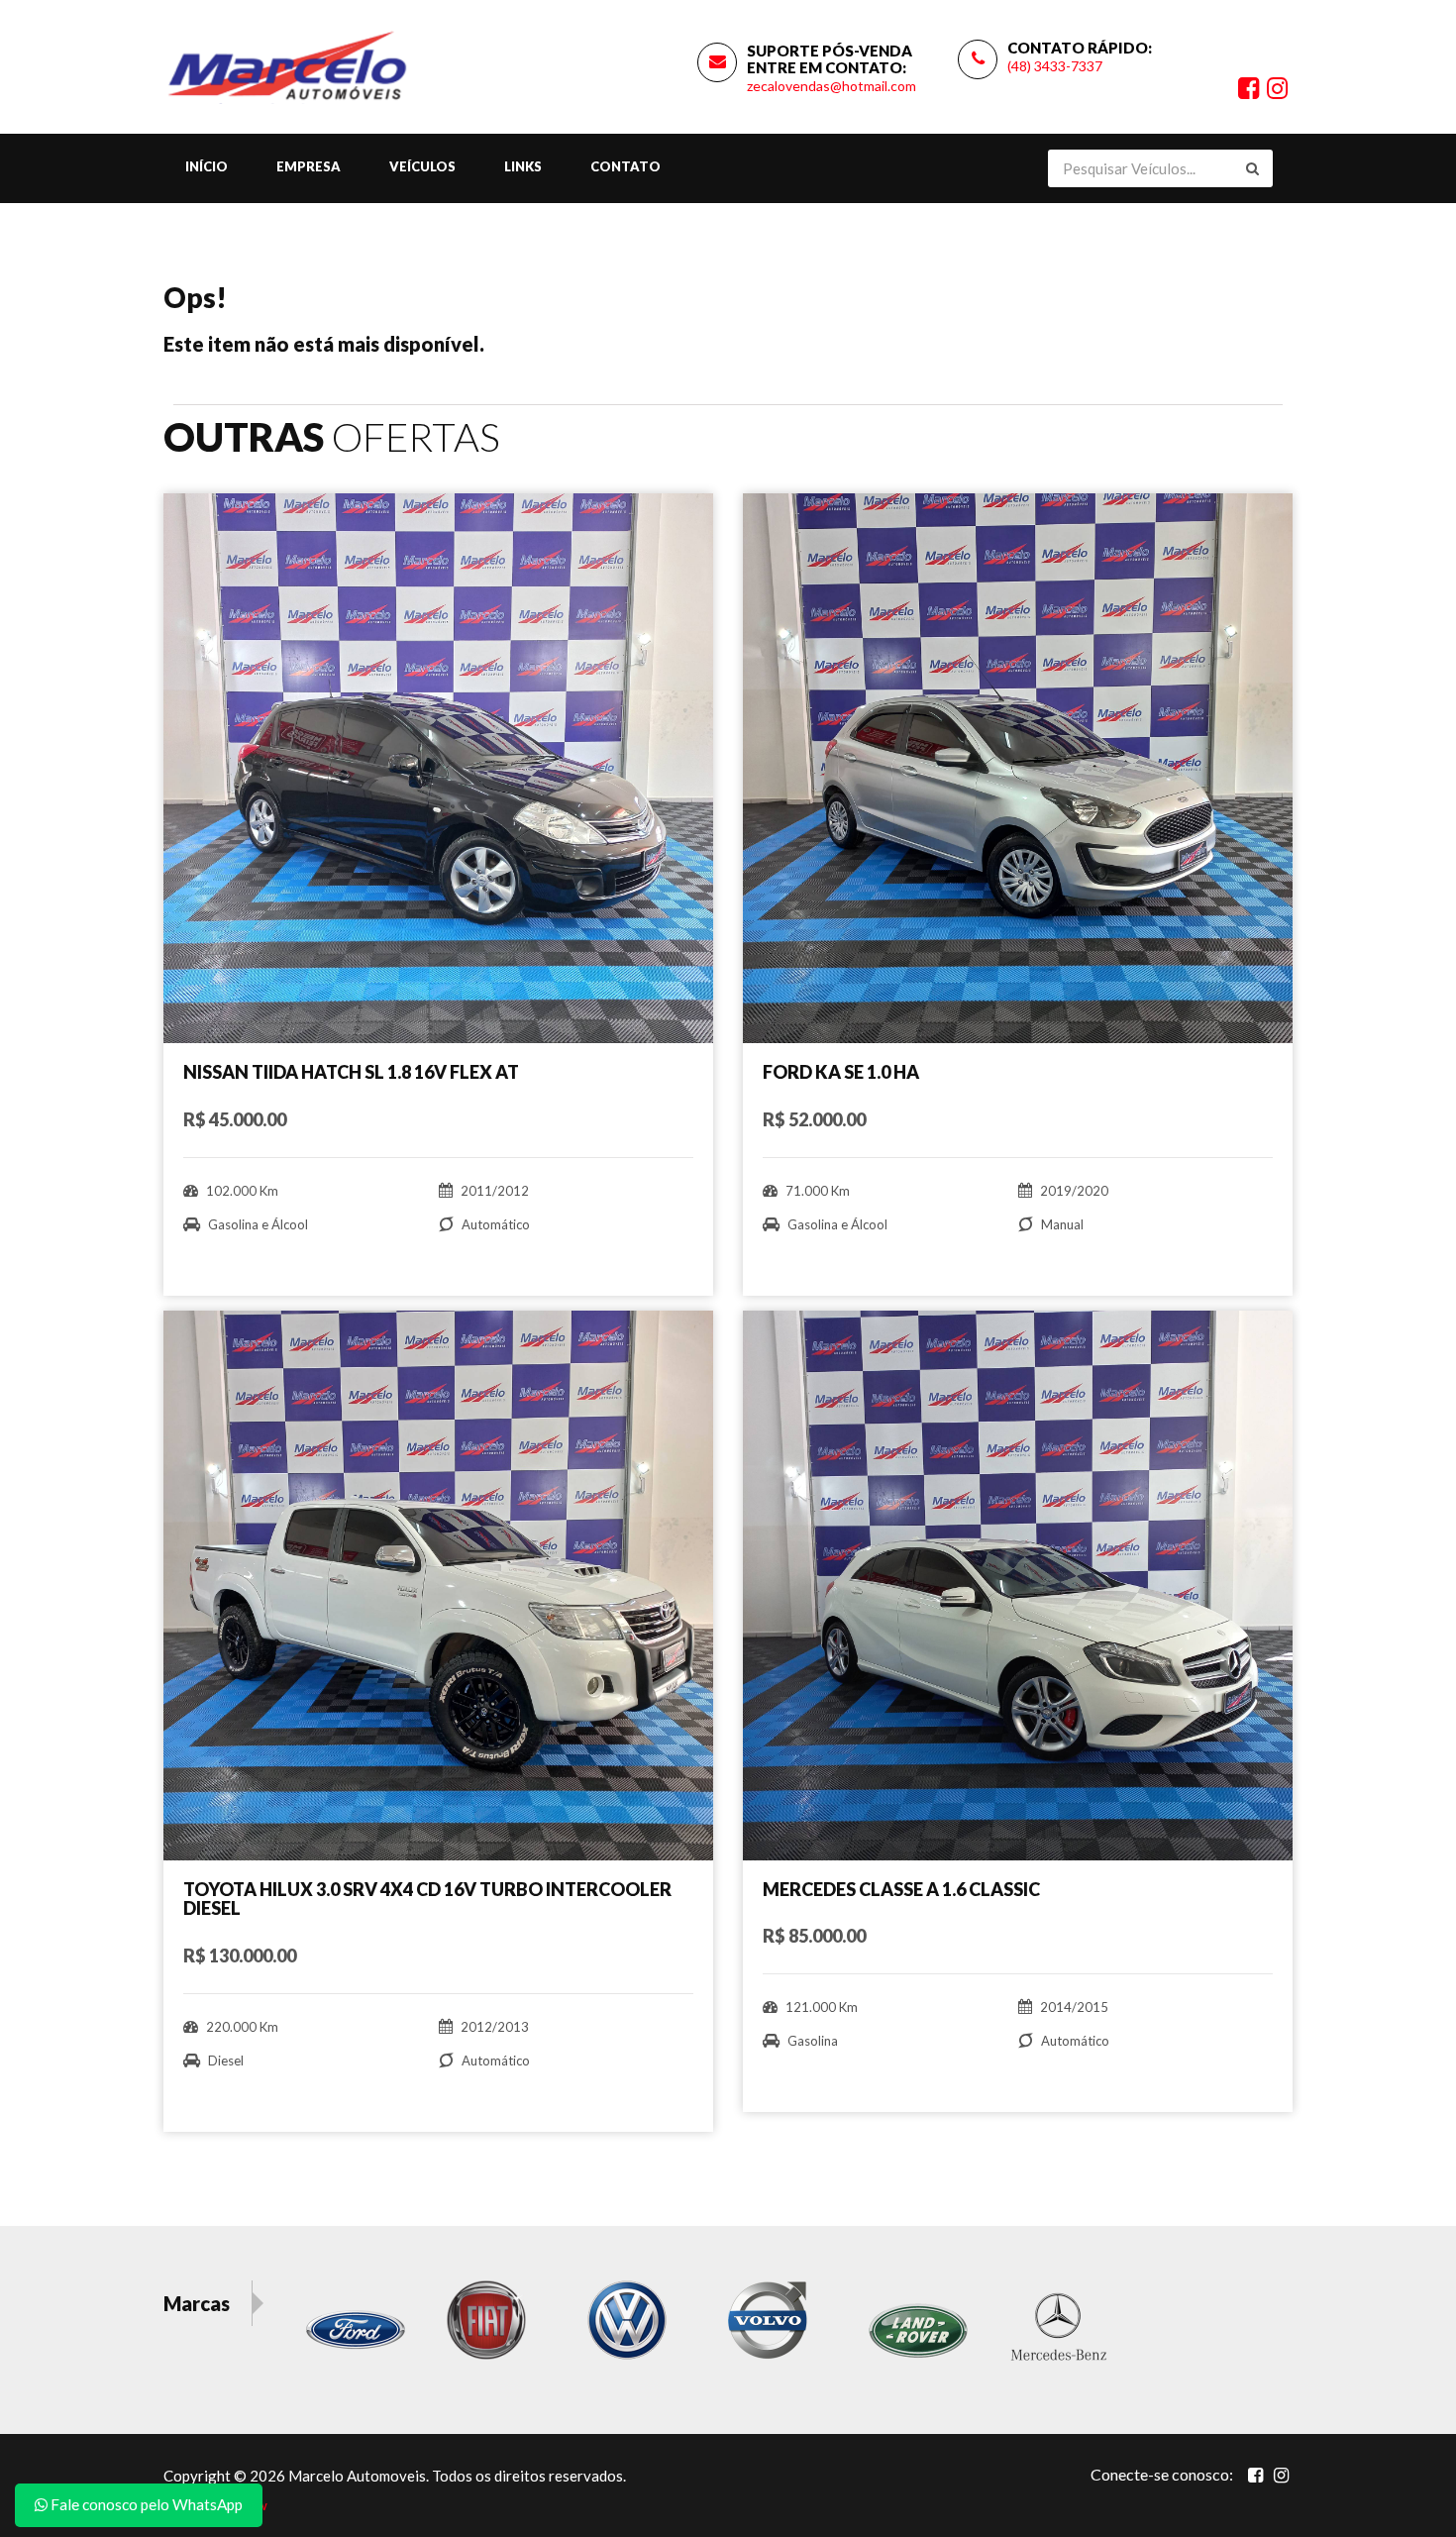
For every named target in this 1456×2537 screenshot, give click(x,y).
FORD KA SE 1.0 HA (841, 1072)
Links (523, 166)
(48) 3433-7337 (1055, 66)
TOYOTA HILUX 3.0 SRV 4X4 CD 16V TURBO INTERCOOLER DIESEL (427, 1899)
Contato (625, 166)
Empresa (309, 166)
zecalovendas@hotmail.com (832, 86)
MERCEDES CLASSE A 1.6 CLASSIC (901, 1889)
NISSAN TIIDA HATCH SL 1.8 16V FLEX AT (351, 1072)
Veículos (422, 166)
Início (207, 166)
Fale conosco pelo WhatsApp (145, 2504)
